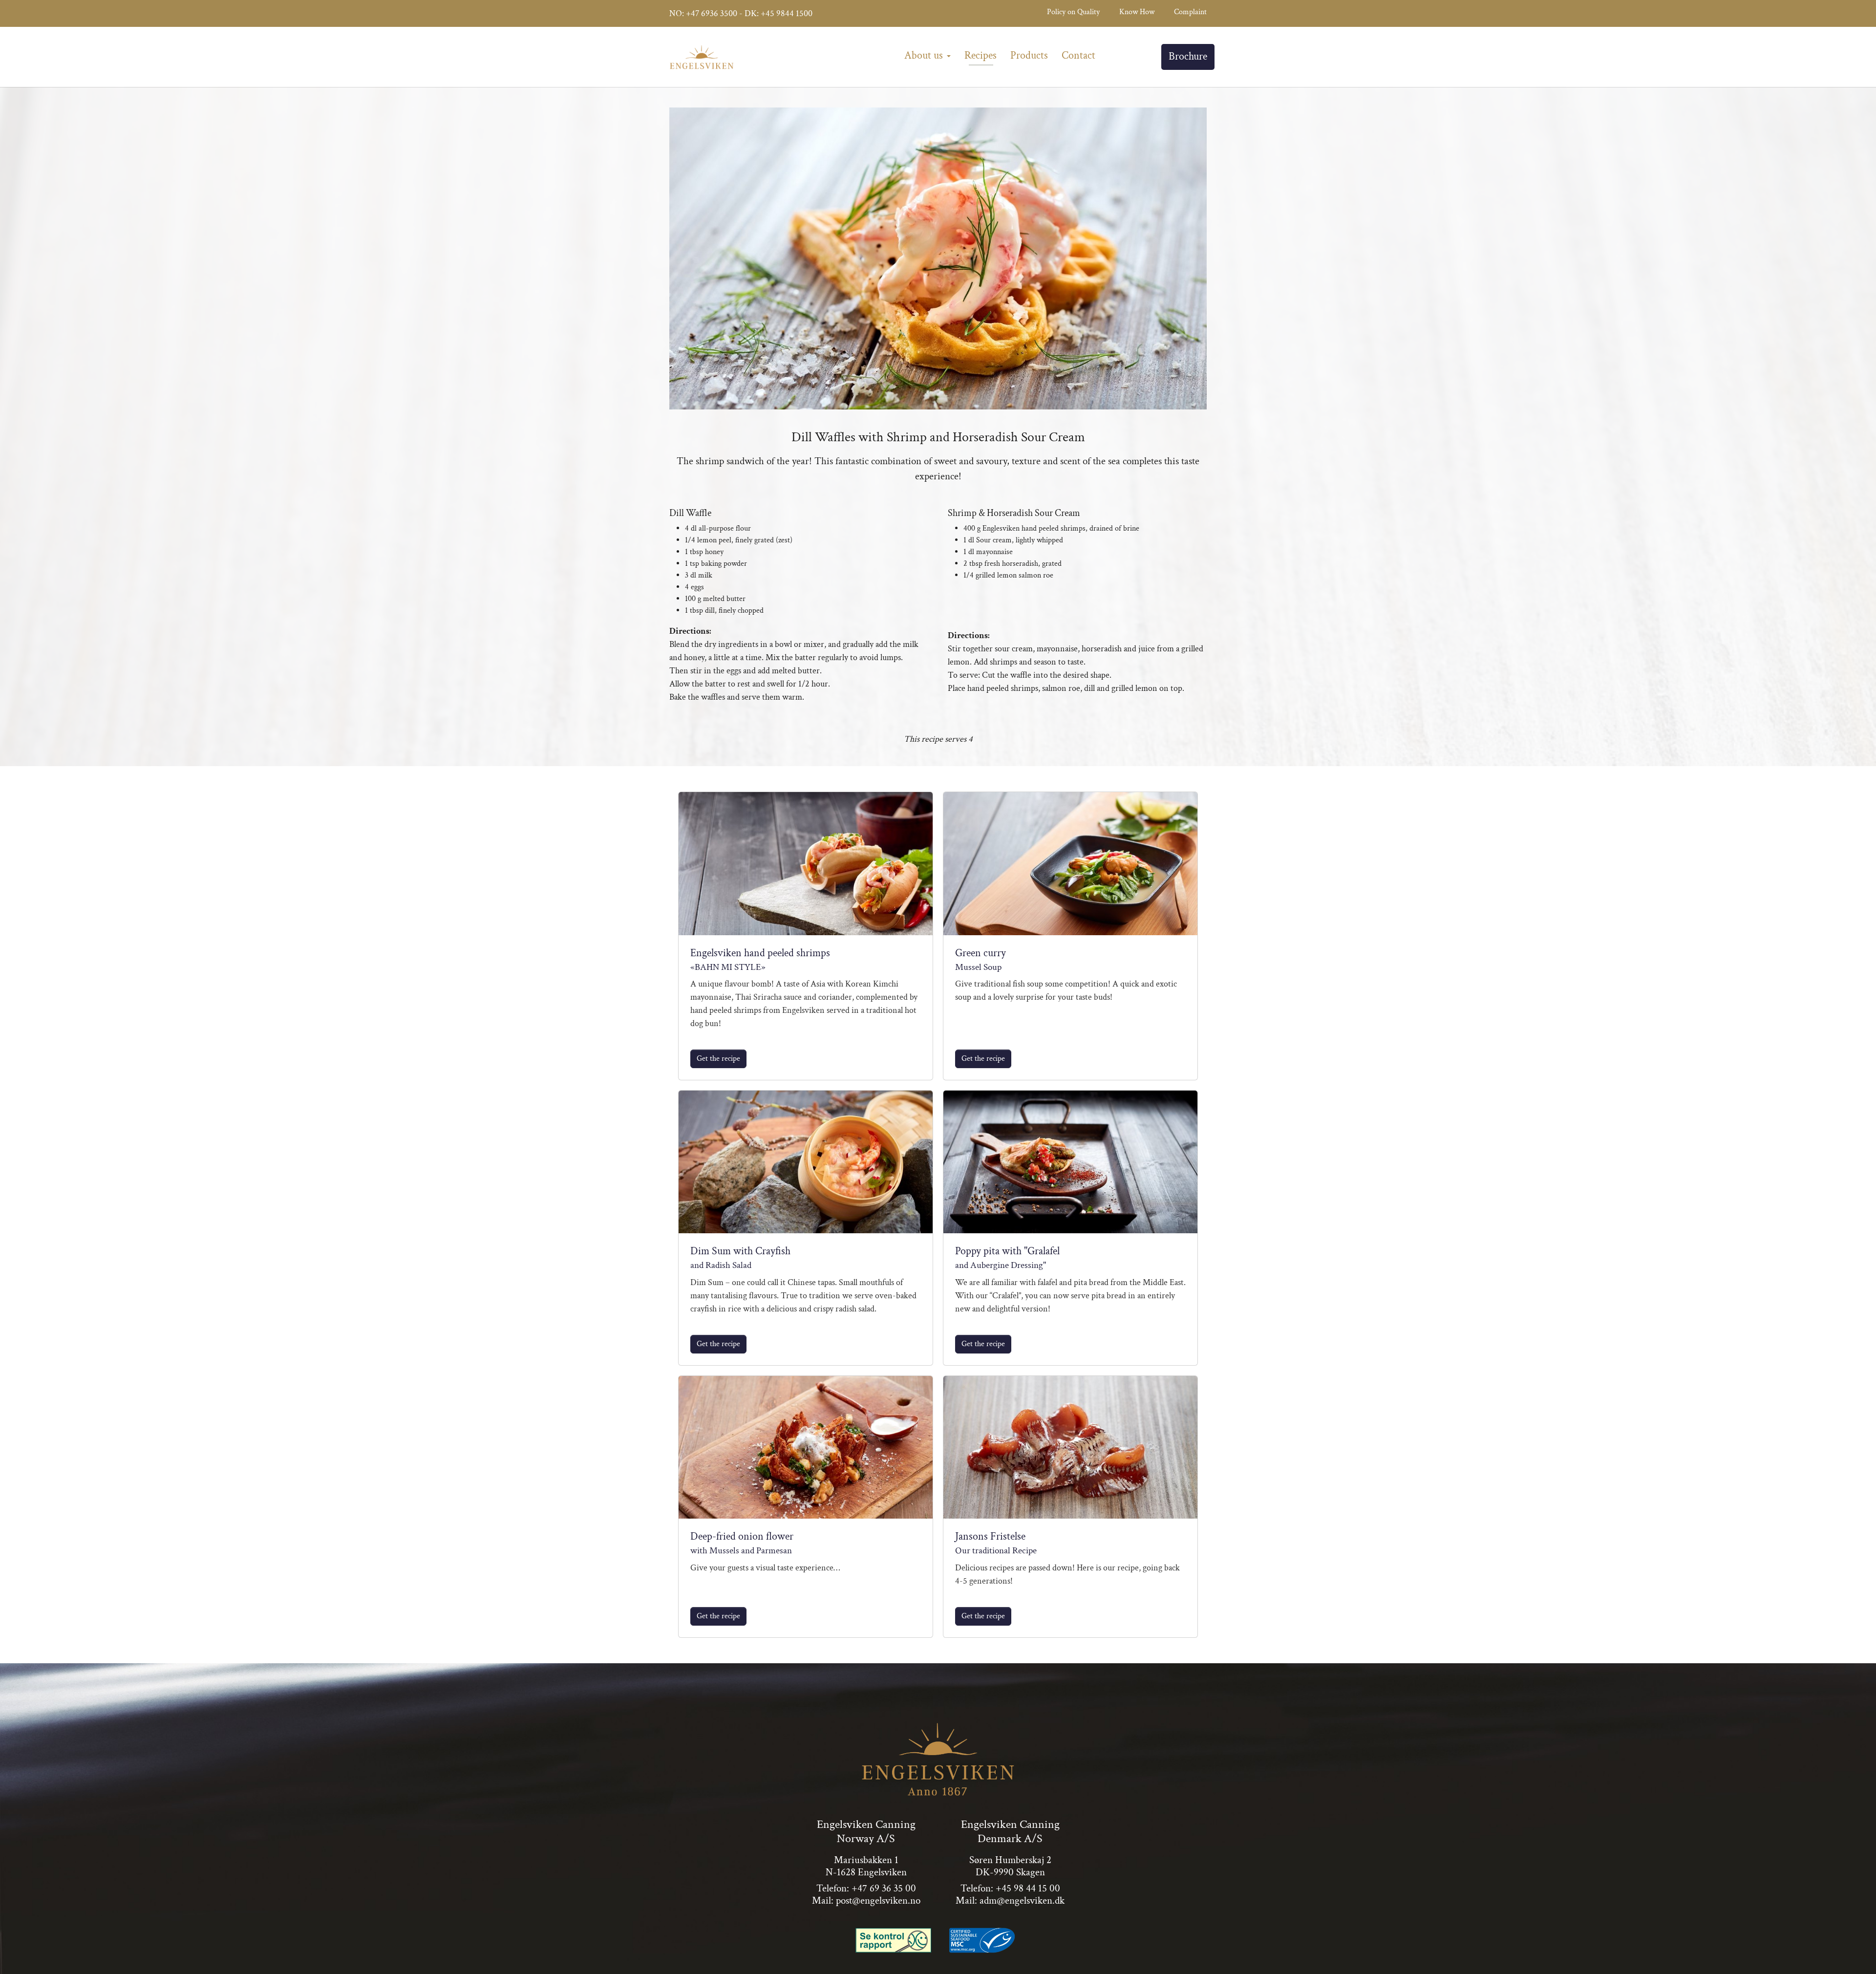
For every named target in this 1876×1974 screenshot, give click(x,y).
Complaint (1190, 12)
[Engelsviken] (702, 57)
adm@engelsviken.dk (1022, 1900)
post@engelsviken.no (878, 1900)
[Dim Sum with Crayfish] (806, 1162)
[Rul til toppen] (1855, 1953)
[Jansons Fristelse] (1070, 1447)
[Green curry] (1070, 863)
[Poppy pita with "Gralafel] (1070, 1162)
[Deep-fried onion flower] (806, 1447)
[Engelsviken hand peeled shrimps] (806, 863)
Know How (1137, 12)
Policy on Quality (1073, 12)
